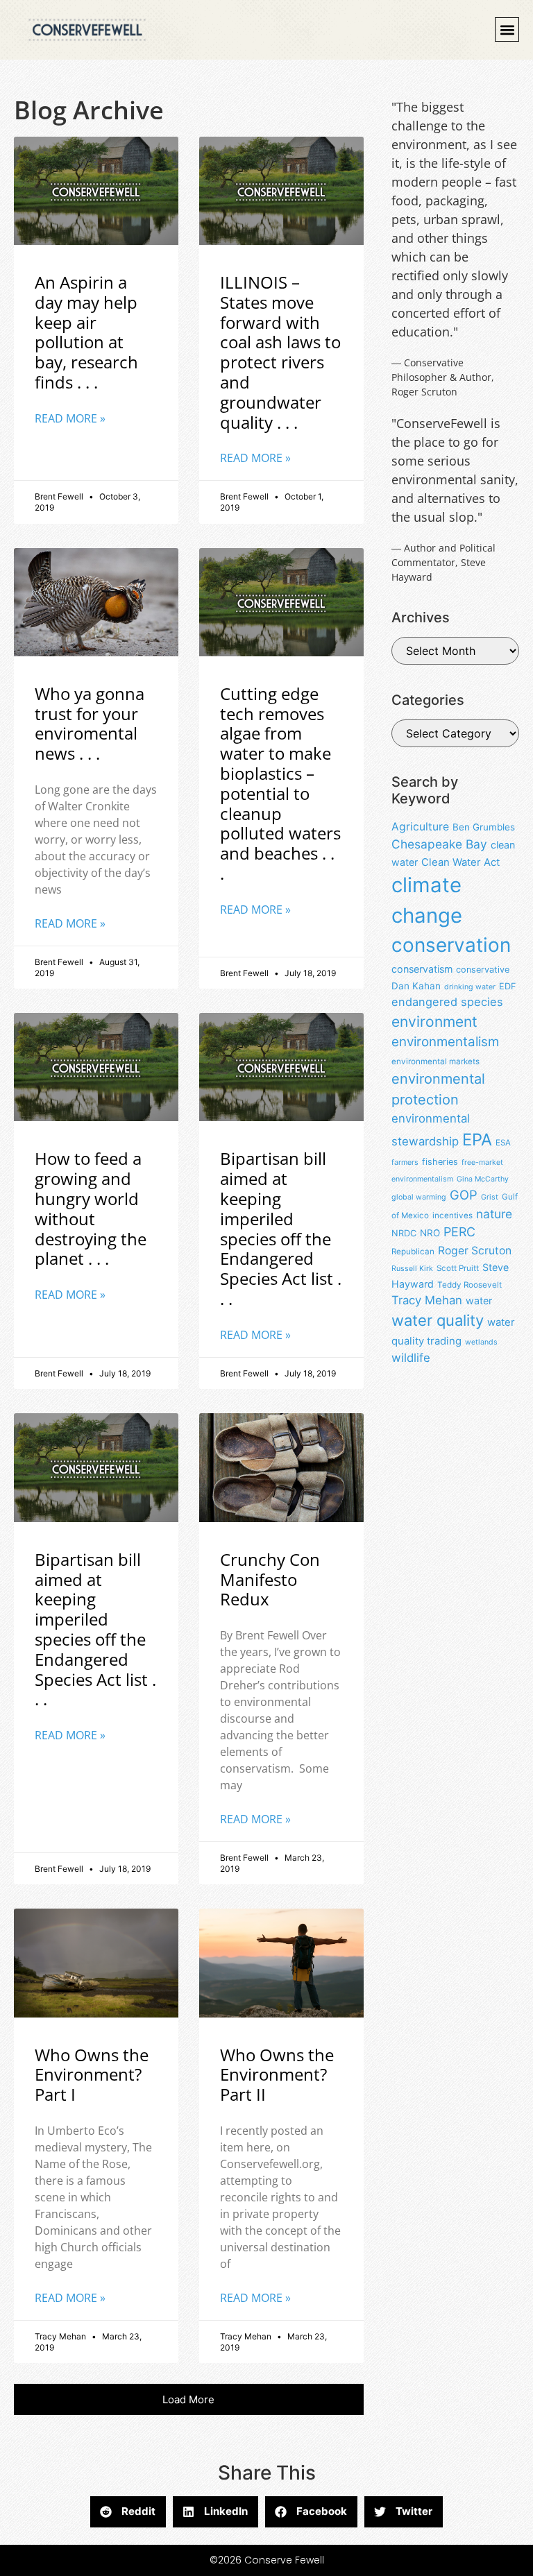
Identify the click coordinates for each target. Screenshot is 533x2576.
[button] (507, 29)
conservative (483, 970)
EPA (477, 1140)
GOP (464, 1195)
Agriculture (420, 827)
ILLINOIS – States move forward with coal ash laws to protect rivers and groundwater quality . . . (280, 352)
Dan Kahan (416, 986)
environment (434, 1022)
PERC (459, 1232)
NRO (430, 1233)
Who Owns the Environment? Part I (92, 2075)
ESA (503, 1143)
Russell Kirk (412, 1269)
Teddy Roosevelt (469, 1285)
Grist (490, 1197)
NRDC (404, 1233)
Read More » (70, 418)
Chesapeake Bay (439, 844)
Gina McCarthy (483, 1179)
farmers (405, 1162)
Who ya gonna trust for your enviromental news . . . (90, 723)
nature (494, 1214)
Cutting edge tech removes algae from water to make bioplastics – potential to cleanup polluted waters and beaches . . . (280, 783)
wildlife (411, 1358)
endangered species (447, 1002)
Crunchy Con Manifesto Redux (270, 1579)
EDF (507, 986)
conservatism (422, 969)
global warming (419, 1197)
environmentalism (445, 1042)
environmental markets (435, 1061)
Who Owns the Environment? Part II (277, 2075)
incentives (452, 1216)
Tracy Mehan (427, 1300)
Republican (413, 1252)
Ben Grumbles (484, 827)
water (479, 1300)
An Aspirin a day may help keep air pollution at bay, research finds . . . (86, 332)
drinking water (470, 987)
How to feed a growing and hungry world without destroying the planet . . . (91, 1208)
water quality (438, 1320)
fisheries (440, 1162)
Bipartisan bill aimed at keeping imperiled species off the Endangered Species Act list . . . (281, 1228)
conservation (451, 945)
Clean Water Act (460, 862)
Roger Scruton (475, 1251)
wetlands (481, 1342)
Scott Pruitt (458, 1268)
